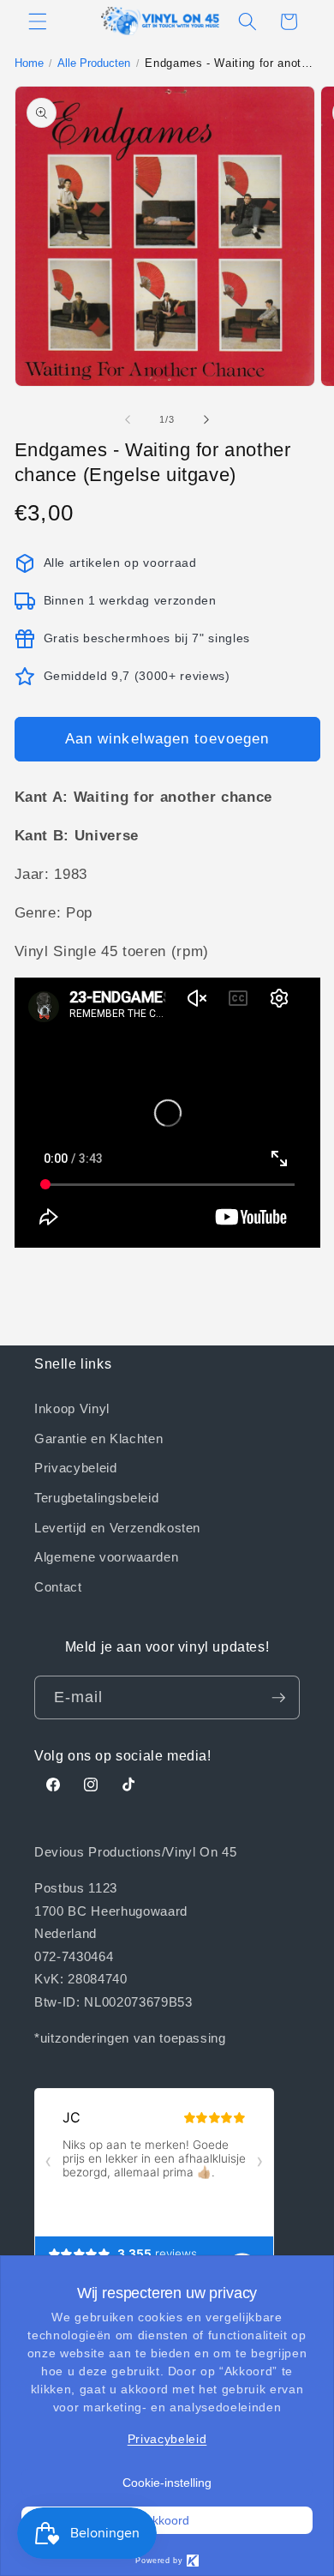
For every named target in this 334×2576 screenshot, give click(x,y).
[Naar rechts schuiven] (206, 419)
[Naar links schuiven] (128, 419)
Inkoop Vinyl (72, 1408)
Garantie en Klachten (98, 1438)
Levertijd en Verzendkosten (117, 1527)
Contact (58, 1586)
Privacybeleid (76, 1467)
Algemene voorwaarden (106, 1556)
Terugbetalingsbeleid (96, 1497)
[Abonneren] (278, 1698)
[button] (38, 21)
